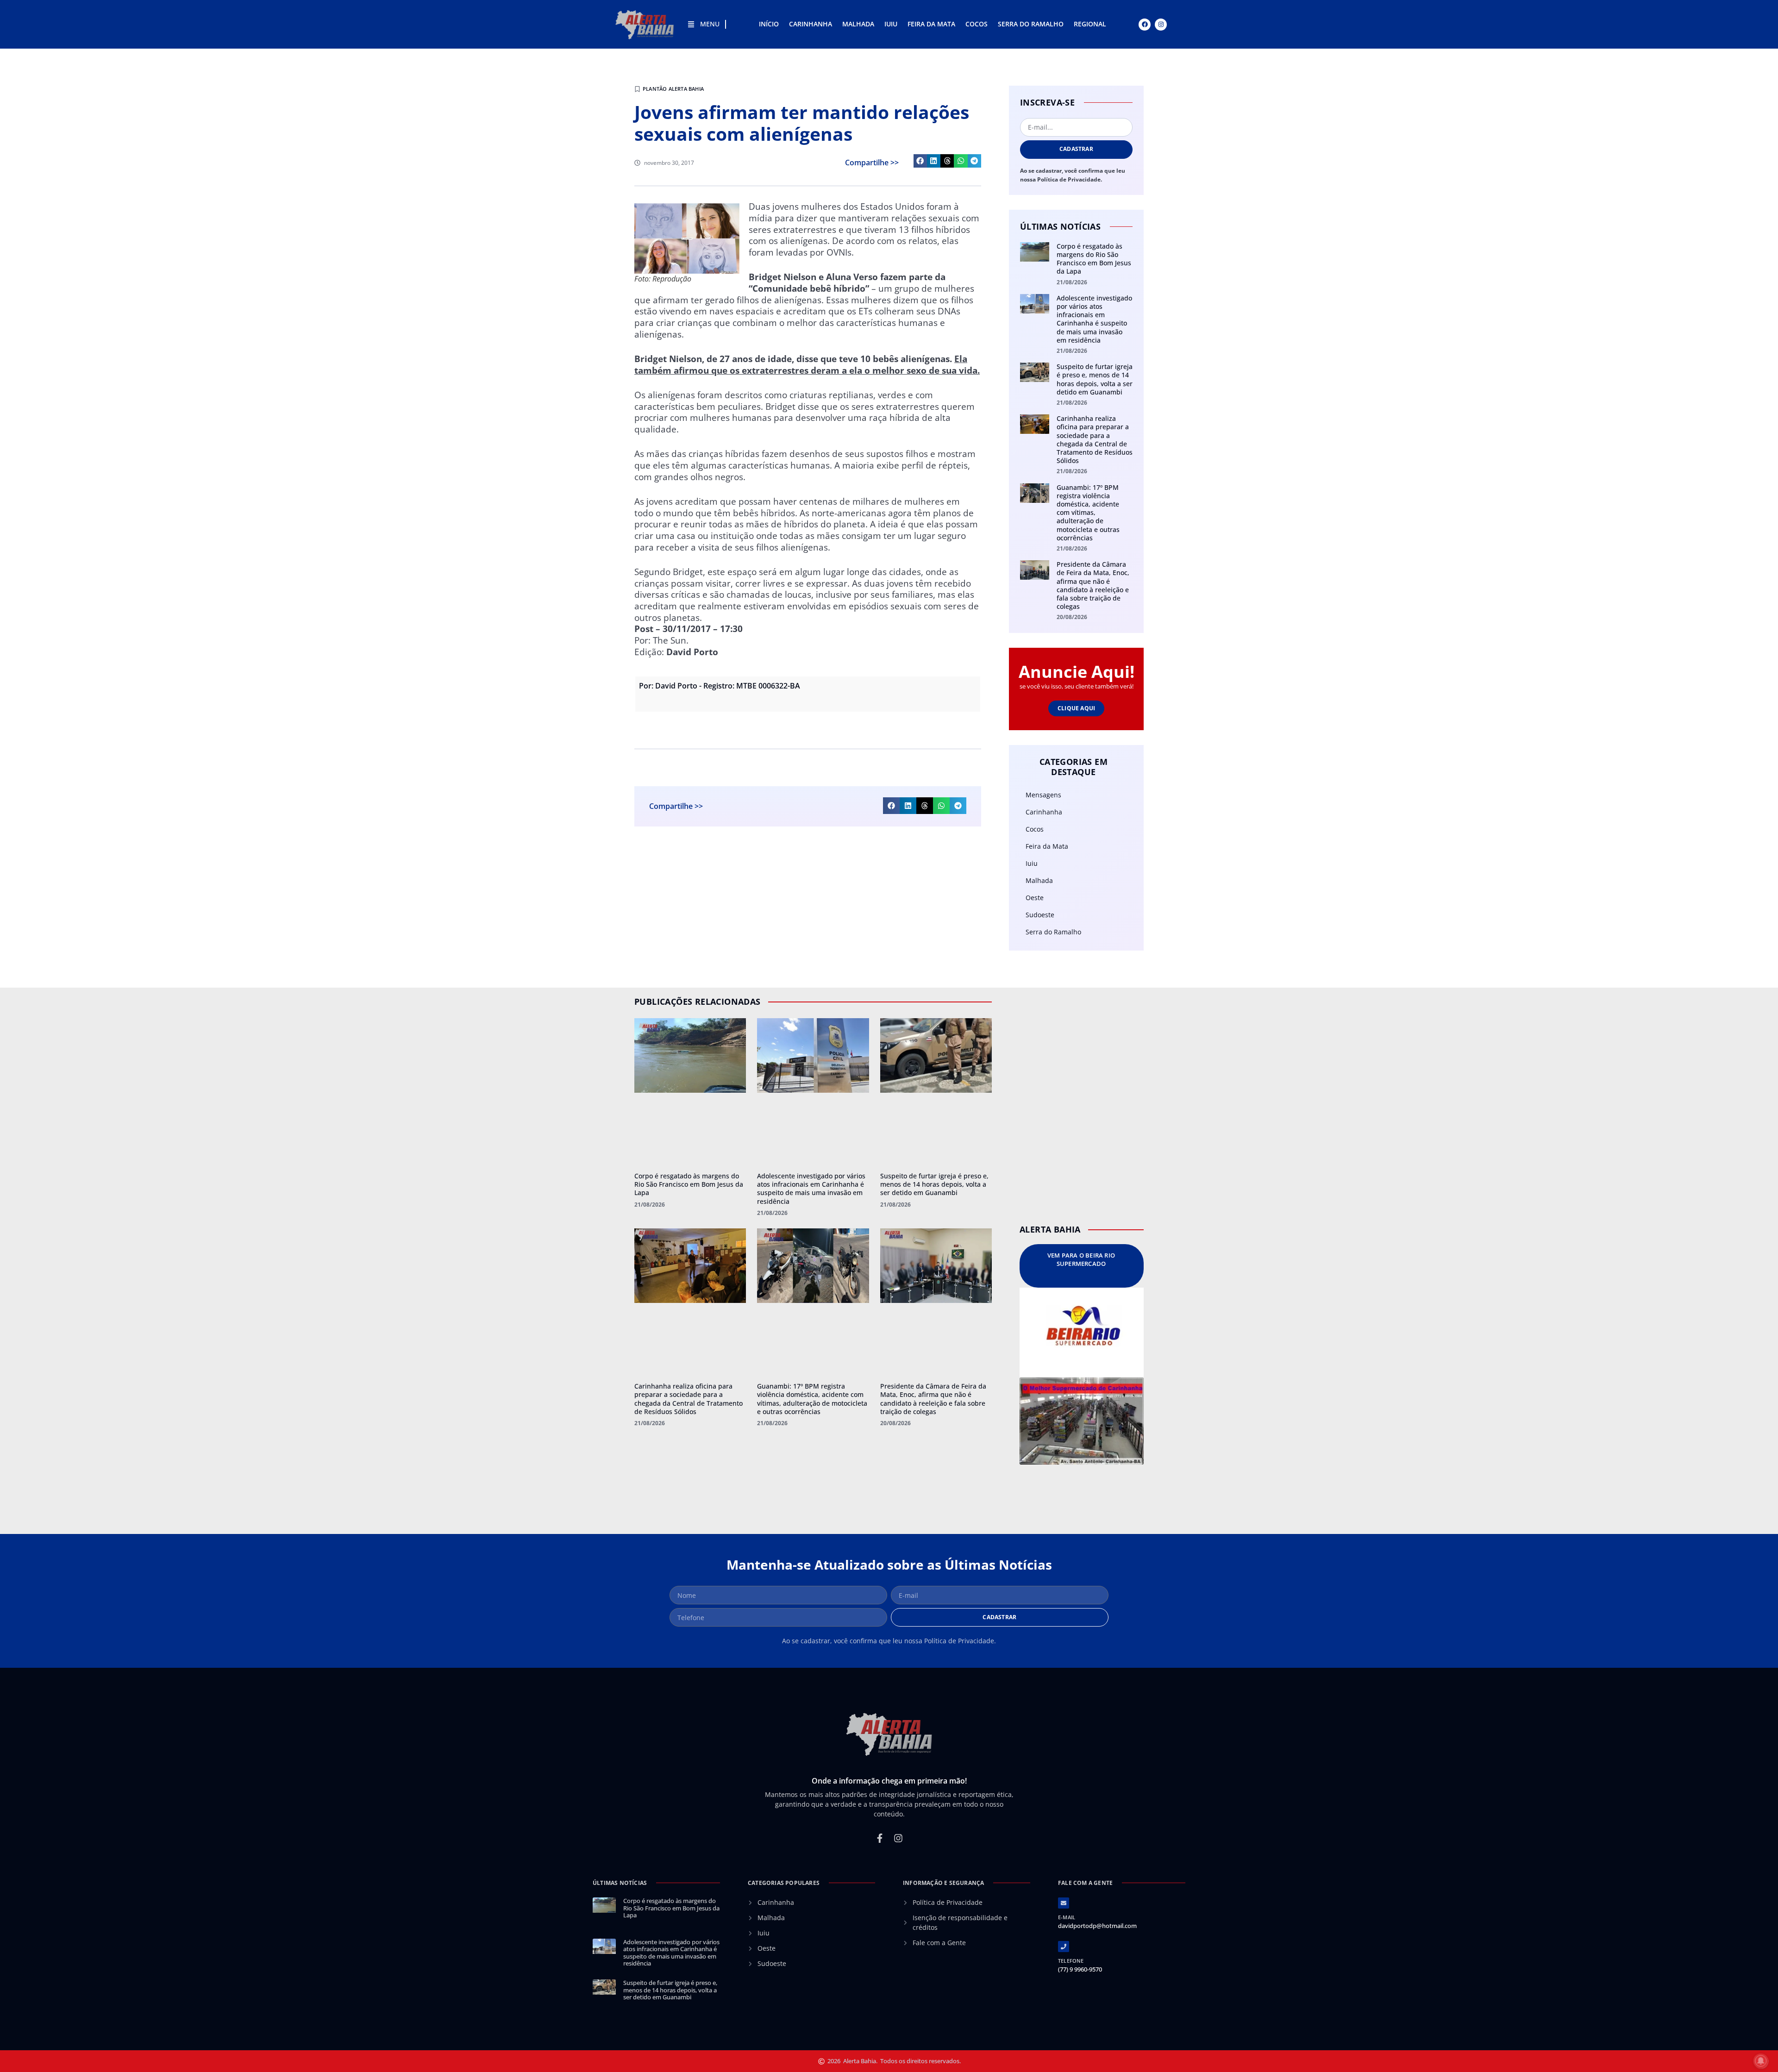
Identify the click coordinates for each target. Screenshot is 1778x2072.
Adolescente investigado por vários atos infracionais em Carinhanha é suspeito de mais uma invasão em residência (1094, 319)
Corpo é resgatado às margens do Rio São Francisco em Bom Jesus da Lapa (1094, 259)
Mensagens (1043, 795)
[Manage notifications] (1761, 2061)
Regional (1090, 24)
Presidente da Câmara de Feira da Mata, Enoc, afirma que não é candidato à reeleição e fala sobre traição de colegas (1093, 585)
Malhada (858, 24)
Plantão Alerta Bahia (673, 89)
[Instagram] (1161, 25)
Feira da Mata (931, 24)
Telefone (1071, 1961)
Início (769, 24)
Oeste (1035, 898)
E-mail (1067, 1917)
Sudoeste (1040, 915)
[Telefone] (1064, 1947)
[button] (920, 161)
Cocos (977, 24)
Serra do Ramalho (1031, 24)
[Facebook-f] (880, 1838)
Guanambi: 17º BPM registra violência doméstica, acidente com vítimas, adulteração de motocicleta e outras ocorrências (1088, 513)
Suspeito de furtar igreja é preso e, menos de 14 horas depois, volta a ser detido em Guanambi (1095, 379)
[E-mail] (1064, 1903)
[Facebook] (1145, 25)
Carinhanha (811, 24)
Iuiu (891, 24)
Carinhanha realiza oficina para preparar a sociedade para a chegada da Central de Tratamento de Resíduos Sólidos (1095, 439)
